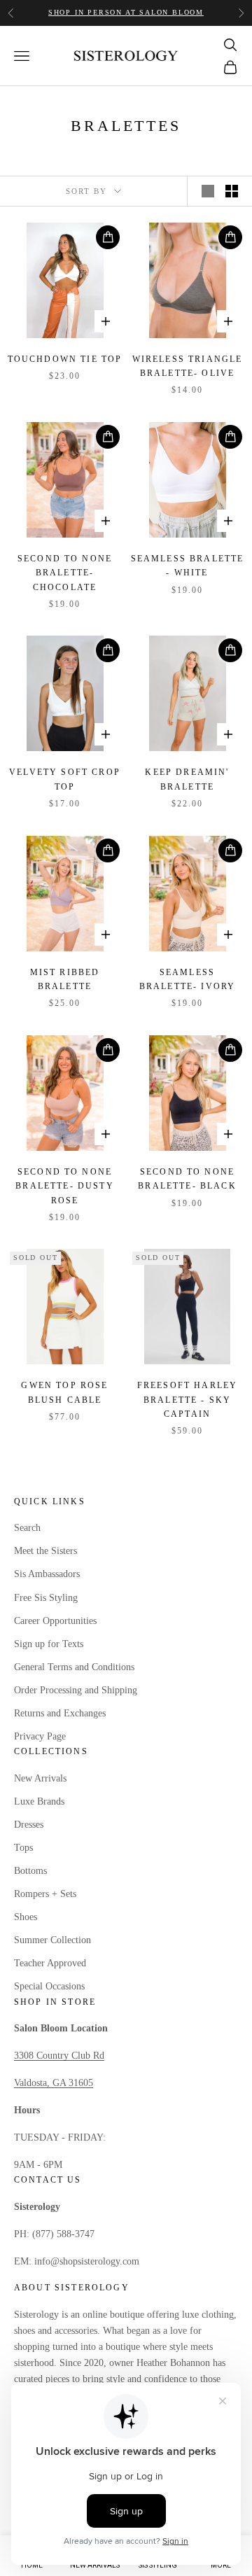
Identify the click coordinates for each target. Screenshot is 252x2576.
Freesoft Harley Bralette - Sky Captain (187, 1400)
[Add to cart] (108, 237)
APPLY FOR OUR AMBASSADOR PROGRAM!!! (126, 12)
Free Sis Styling (46, 1598)
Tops (23, 1848)
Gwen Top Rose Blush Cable (64, 1392)
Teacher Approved (50, 1963)
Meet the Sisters (45, 1551)
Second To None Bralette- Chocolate (65, 573)
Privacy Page (40, 1736)
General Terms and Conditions (74, 1667)
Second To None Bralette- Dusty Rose (64, 1186)
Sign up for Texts (49, 1644)
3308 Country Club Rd (59, 2056)
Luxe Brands (39, 1801)
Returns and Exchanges (60, 1713)
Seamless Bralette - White (188, 566)
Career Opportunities (55, 1621)
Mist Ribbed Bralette (65, 979)
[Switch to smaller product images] (232, 191)
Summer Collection (52, 1940)
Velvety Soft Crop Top (65, 779)
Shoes (26, 1917)
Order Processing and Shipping (76, 1690)
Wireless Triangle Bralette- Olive (188, 366)
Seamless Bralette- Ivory (187, 979)
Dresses (29, 1825)
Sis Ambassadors (47, 1574)
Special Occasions (49, 1986)
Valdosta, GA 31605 (54, 2083)
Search (27, 1528)
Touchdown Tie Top (65, 359)
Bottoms (30, 1871)
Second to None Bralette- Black (187, 1179)
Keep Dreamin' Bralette (187, 779)
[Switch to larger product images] (208, 191)
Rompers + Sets (45, 1894)
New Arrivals (40, 1778)
